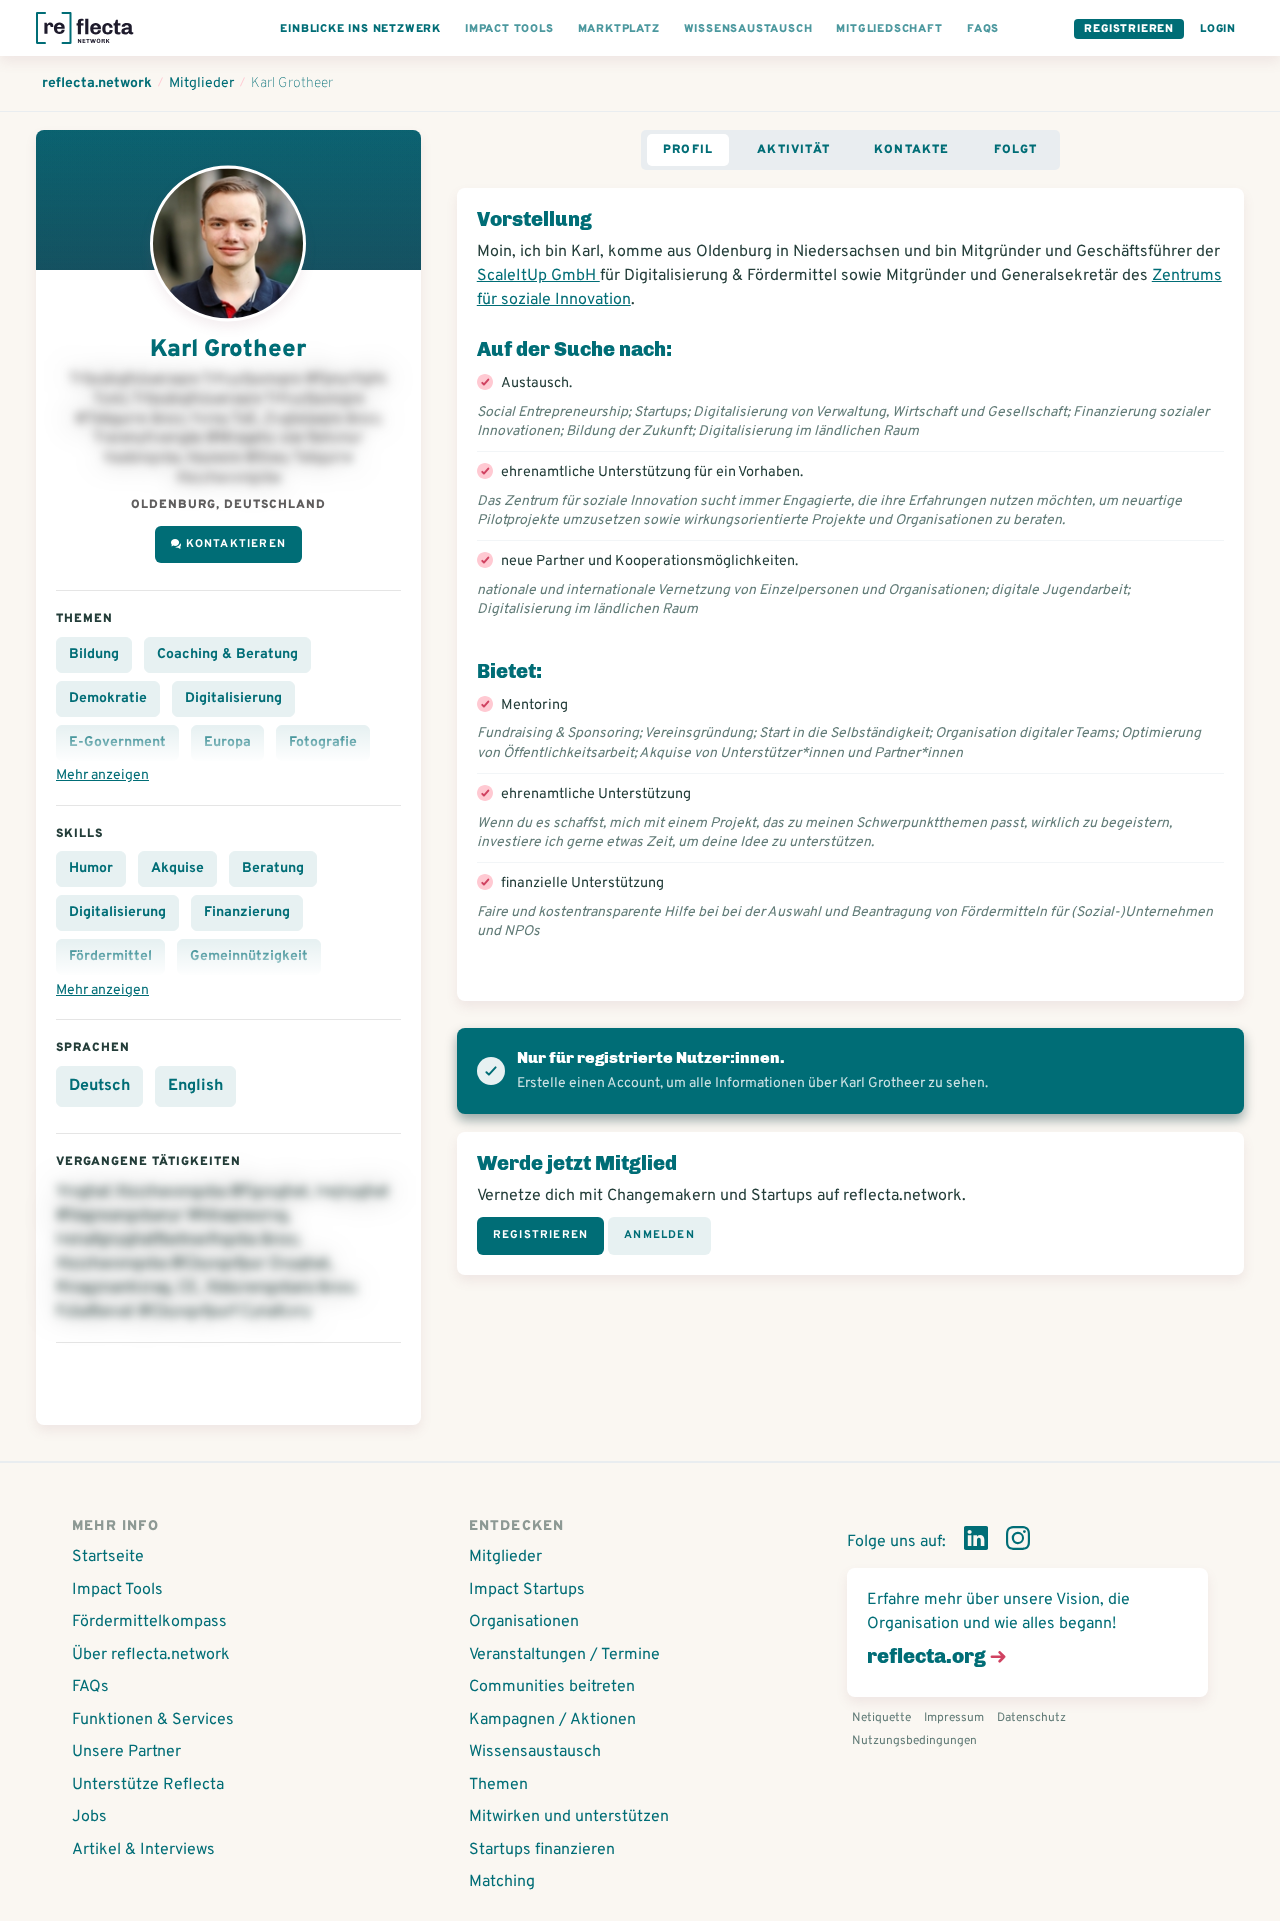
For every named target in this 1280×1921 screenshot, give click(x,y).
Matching (502, 1882)
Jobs (89, 1817)
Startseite (108, 1557)
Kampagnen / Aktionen (552, 1720)
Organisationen (524, 1622)
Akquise (177, 868)
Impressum (954, 1718)
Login (1218, 29)
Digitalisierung (233, 698)
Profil (688, 150)
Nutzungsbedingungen (914, 1741)
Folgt (1016, 150)
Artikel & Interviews (143, 1850)
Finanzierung (247, 912)
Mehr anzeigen (102, 775)
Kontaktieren (236, 544)
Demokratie (108, 698)
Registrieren (1129, 29)
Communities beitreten (552, 1687)
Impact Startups (527, 1590)
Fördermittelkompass (149, 1622)
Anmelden (659, 1235)
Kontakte (912, 150)
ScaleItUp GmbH (538, 276)
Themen (498, 1785)
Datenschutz (1031, 1718)
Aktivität (793, 150)
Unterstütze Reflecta (148, 1785)
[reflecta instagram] (1018, 1542)
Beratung (273, 868)
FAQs (90, 1687)
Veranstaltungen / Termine (564, 1655)
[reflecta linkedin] (976, 1542)
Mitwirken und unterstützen (569, 1817)
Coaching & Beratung (227, 654)
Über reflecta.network (151, 1655)
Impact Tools (117, 1590)
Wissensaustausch (535, 1752)
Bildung (94, 654)
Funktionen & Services (153, 1720)
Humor (91, 868)
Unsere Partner (126, 1752)
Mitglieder (505, 1557)
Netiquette (881, 1718)
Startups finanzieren (542, 1850)
